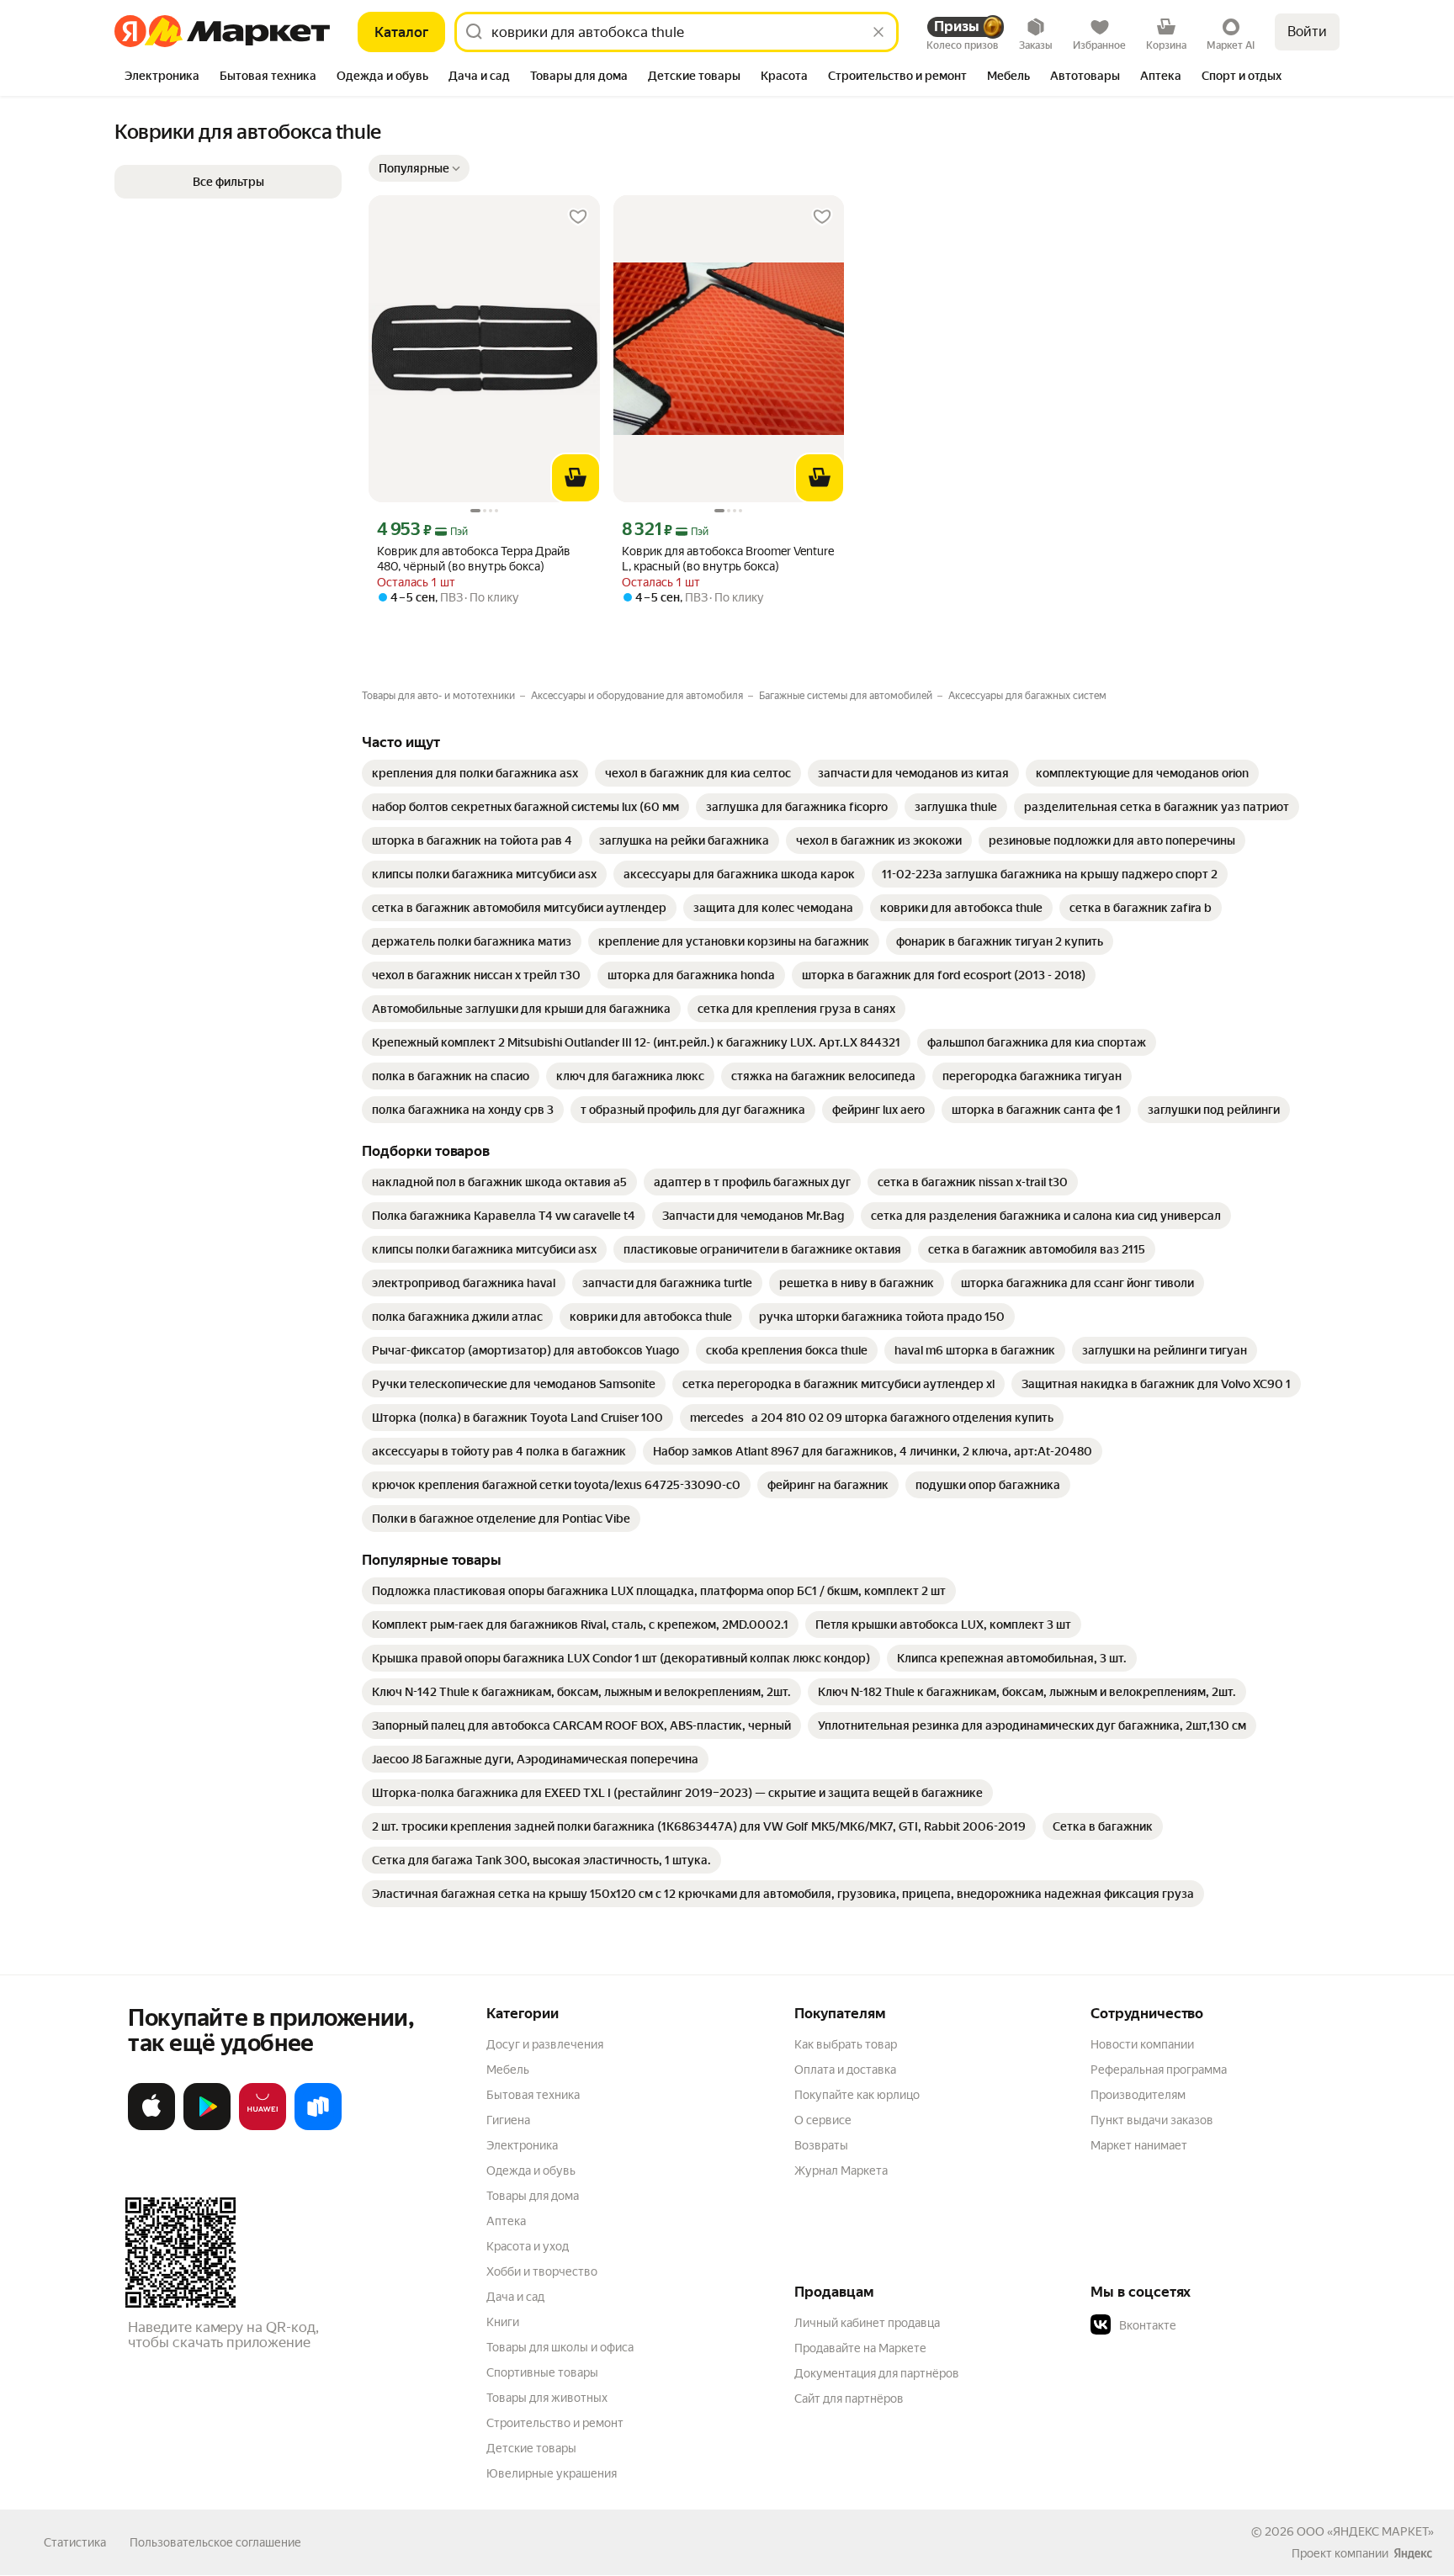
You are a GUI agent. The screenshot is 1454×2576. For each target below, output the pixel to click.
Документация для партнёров (877, 2373)
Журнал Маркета (841, 2171)
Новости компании (1142, 2044)
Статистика (75, 2542)
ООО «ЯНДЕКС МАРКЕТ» (1365, 2531)
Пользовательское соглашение (215, 2542)
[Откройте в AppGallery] (263, 2127)
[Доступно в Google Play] (207, 2127)
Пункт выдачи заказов (1152, 2120)
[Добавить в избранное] (578, 217)
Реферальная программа (1159, 2070)
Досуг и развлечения (545, 2044)
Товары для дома (533, 2196)
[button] (419, 168)
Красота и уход (528, 2246)
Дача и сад (515, 2297)
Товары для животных (547, 2398)
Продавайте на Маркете (860, 2348)
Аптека (506, 2221)
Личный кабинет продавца (867, 2323)
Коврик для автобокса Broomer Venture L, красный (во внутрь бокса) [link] (728, 559)
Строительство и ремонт (555, 2423)
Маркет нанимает (1139, 2145)
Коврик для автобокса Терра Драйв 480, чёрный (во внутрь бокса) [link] (474, 559)
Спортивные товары (542, 2372)
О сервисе (823, 2120)
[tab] (162, 77)
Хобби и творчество (542, 2271)
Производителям (1138, 2095)
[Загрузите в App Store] (151, 2127)
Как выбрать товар (846, 2044)
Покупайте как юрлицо (857, 2095)
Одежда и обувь (531, 2171)
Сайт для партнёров (849, 2398)
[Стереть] (878, 32)
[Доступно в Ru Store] (318, 2127)
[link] (475, 773)
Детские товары (531, 2448)
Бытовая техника (533, 2095)
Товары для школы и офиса (560, 2347)
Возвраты (821, 2145)
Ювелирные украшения (552, 2473)
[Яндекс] (1413, 2553)
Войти (1307, 32)
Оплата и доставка (845, 2070)
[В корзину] (576, 478)
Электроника (522, 2145)
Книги (503, 2322)
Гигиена (508, 2120)
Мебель (508, 2070)
